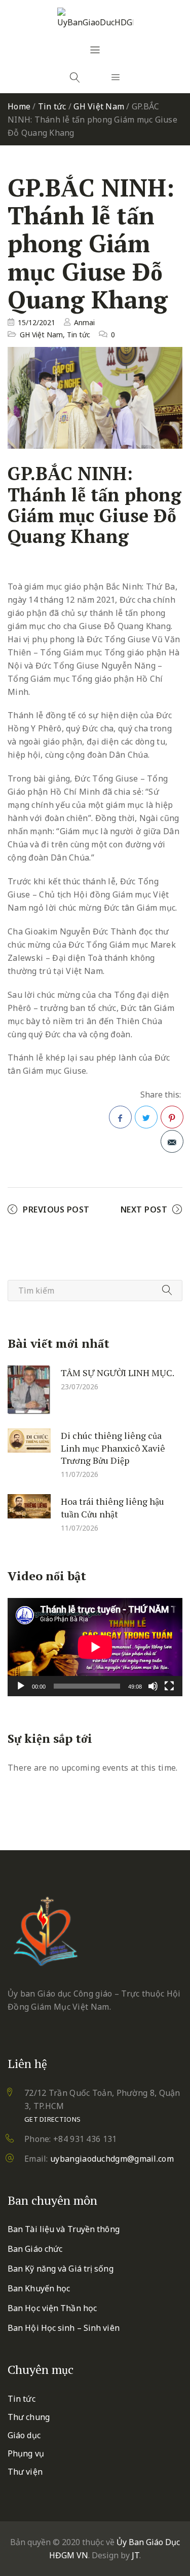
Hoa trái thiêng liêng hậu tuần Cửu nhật (112, 1508)
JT (136, 2555)
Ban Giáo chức (35, 2249)
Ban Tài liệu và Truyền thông (64, 2229)
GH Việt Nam (99, 106)
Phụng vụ (26, 2453)
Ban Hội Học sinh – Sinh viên (64, 2328)
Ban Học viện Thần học (52, 2308)
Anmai (84, 322)
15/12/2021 (36, 322)
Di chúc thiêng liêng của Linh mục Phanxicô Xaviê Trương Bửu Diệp (113, 1448)
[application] (95, 1647)
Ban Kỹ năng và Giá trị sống (61, 2269)
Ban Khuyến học (39, 2288)
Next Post (144, 1209)
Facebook (120, 1117)
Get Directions (52, 2119)
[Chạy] (21, 1686)
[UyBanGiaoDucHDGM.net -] (95, 18)
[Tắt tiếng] (153, 1686)
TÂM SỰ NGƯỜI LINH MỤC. (118, 1373)
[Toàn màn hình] (169, 1686)
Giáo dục (24, 2435)
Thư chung (29, 2417)
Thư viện (25, 2472)
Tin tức (52, 106)
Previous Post (56, 1209)
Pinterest (172, 1117)
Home (19, 106)
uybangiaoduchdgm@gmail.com (112, 2159)
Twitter (146, 1117)
